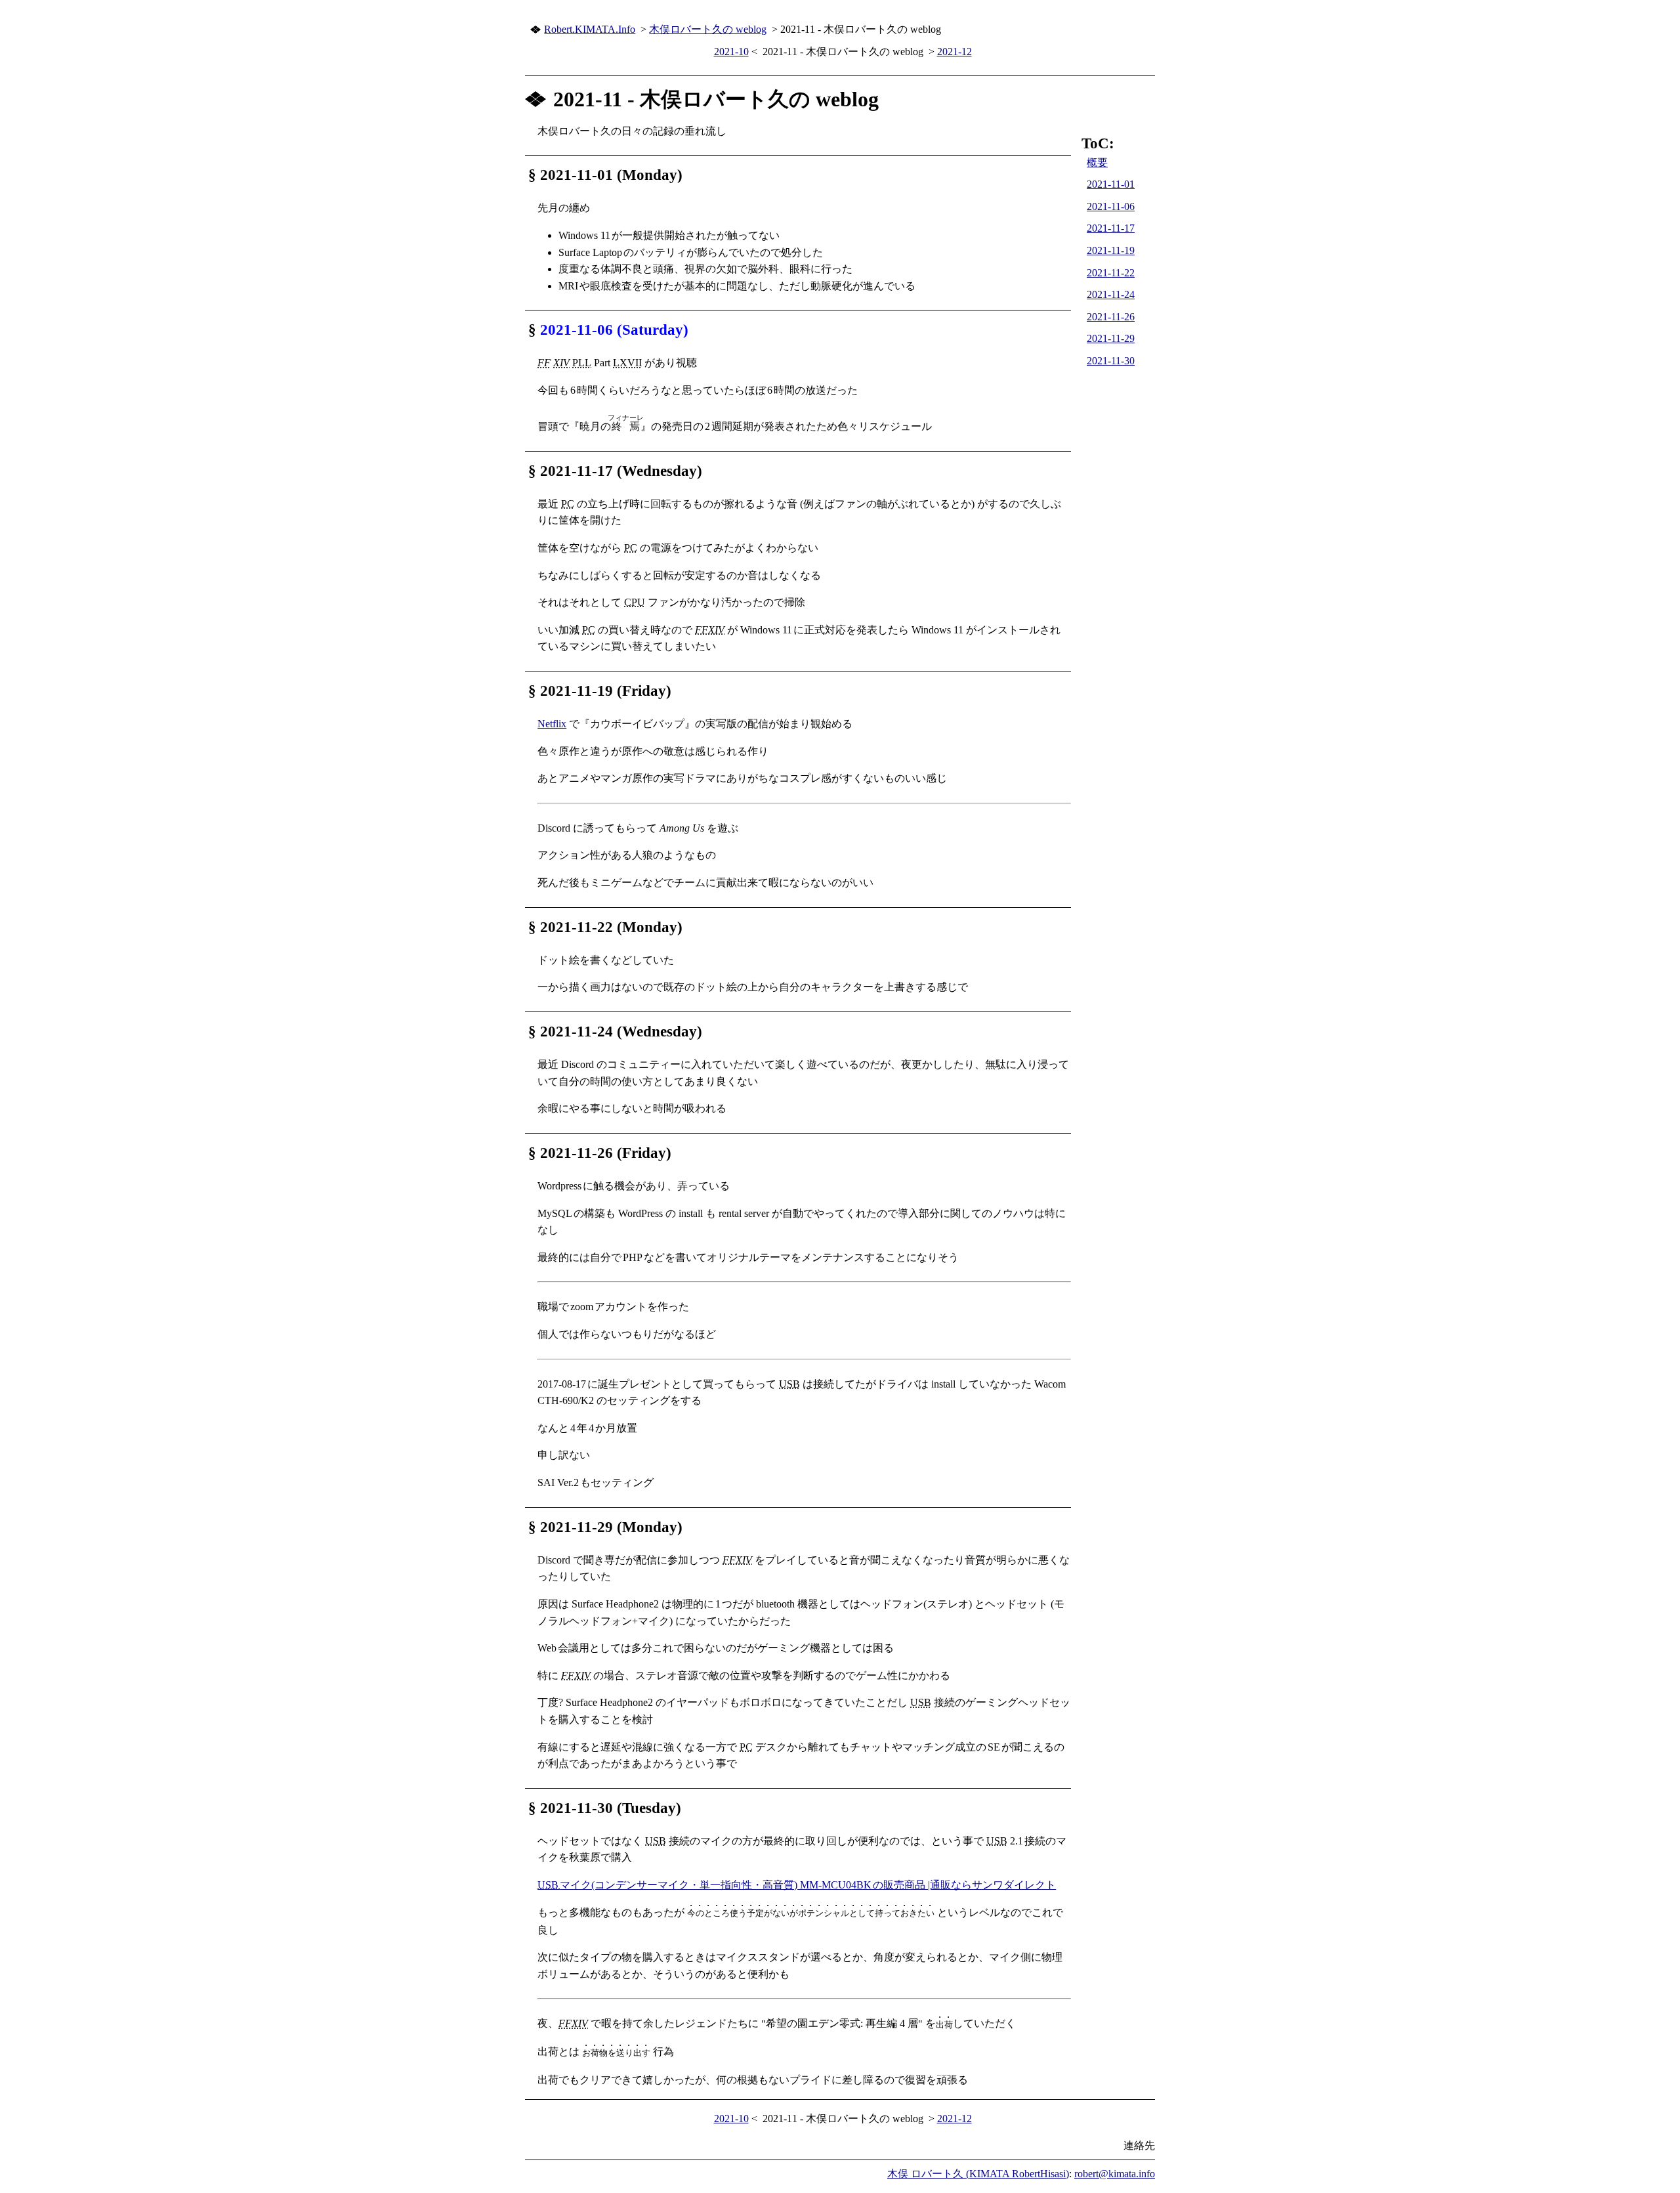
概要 (1097, 162)
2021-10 (731, 52)
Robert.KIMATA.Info (590, 29)
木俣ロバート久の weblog (708, 29)
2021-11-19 (1111, 250)
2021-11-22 (1111, 273)
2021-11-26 (1111, 317)
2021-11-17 (1111, 228)
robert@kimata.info (1115, 2174)
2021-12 (955, 52)
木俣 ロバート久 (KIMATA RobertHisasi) (978, 2174)
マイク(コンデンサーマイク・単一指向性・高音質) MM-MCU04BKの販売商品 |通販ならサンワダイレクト (797, 1885)
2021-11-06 (1111, 206)
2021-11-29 (1111, 338)
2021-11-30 (1111, 361)
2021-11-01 (1111, 184)
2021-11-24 (1111, 294)
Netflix (552, 724)
